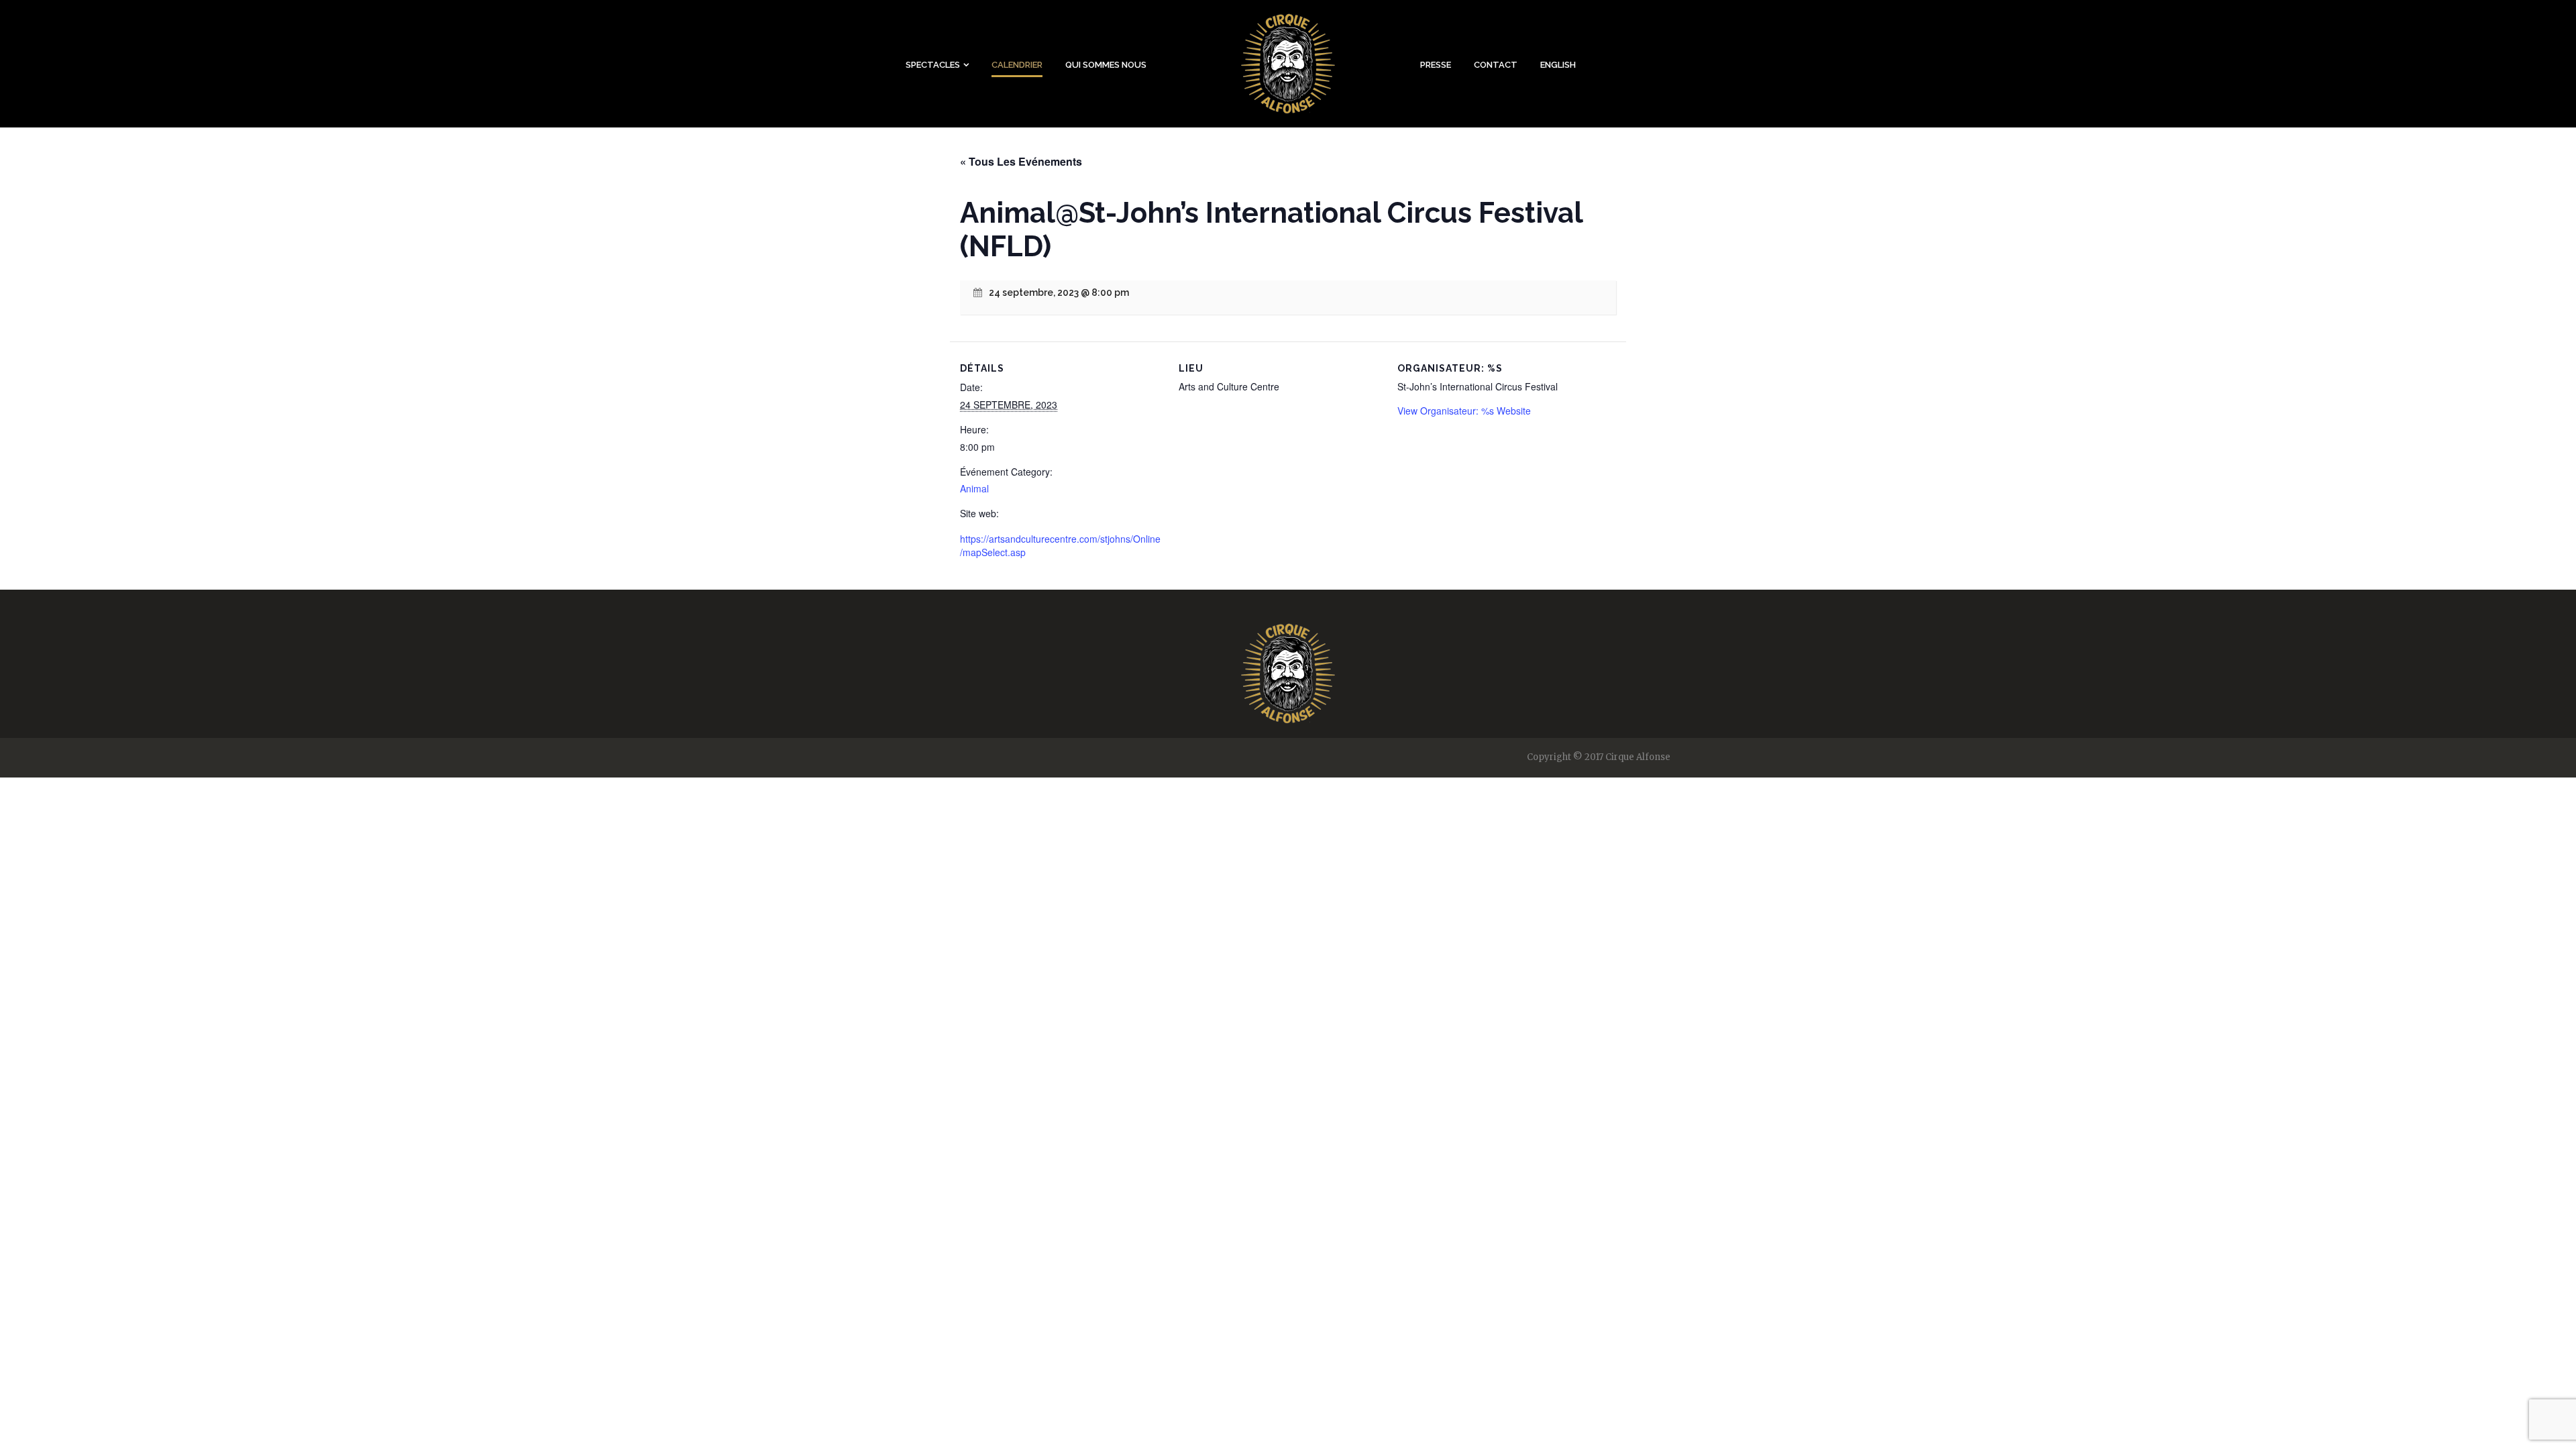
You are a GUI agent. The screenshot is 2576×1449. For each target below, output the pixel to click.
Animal (974, 488)
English (1558, 65)
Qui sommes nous (1106, 65)
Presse (1436, 65)
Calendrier (1017, 65)
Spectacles (933, 65)
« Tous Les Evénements (1021, 161)
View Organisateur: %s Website (1464, 411)
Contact (1496, 65)
